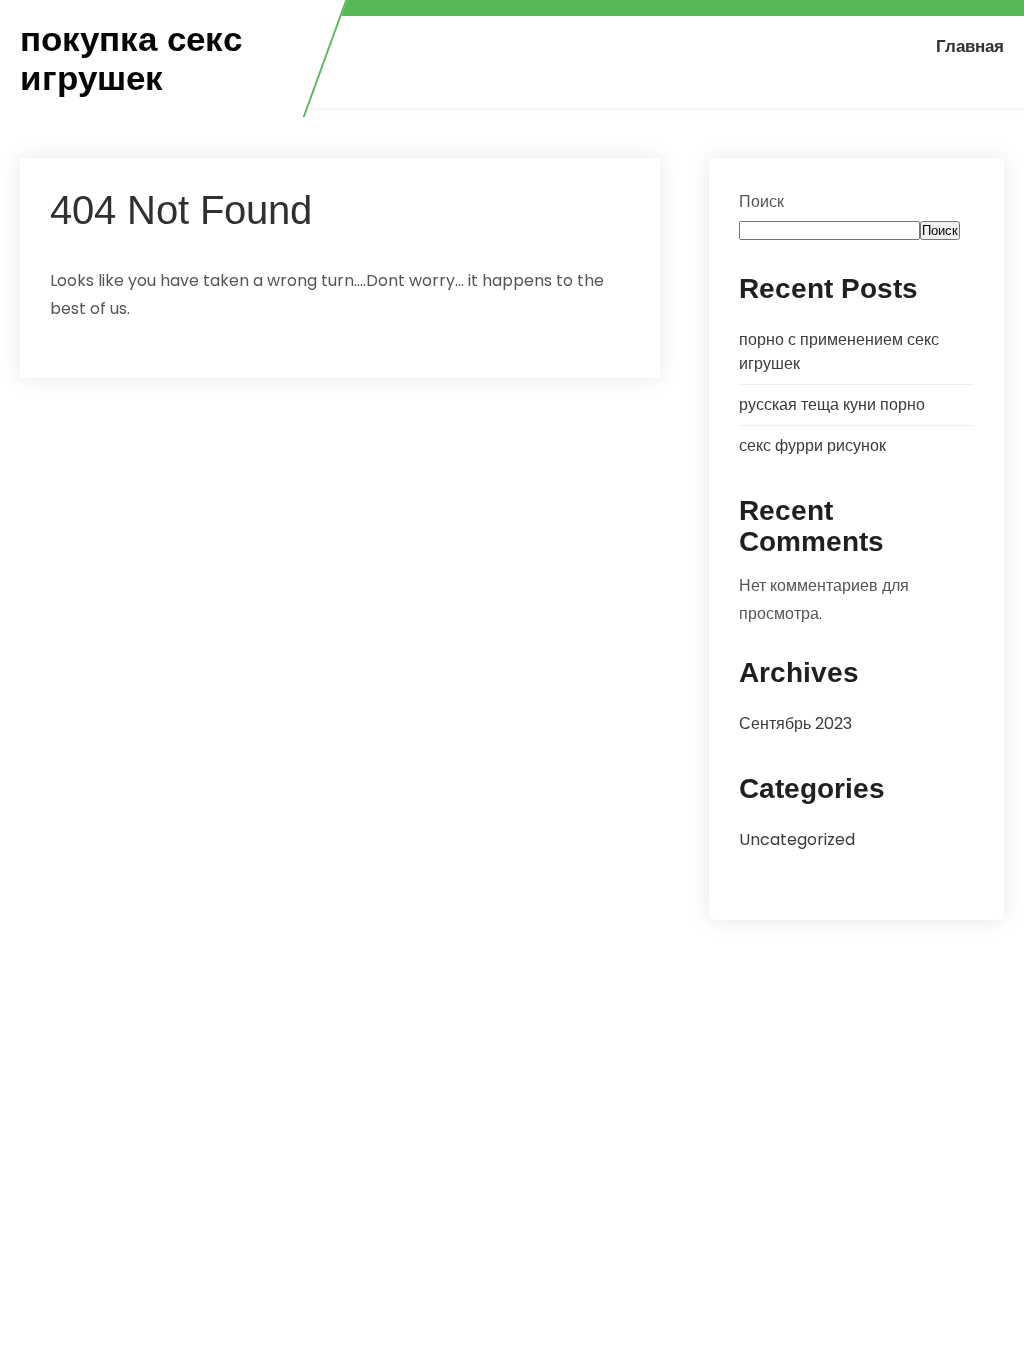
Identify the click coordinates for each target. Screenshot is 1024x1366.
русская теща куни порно (832, 404)
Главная (970, 46)
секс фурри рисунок (812, 445)
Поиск (761, 201)
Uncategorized (797, 839)
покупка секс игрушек (131, 58)
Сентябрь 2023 (795, 723)
